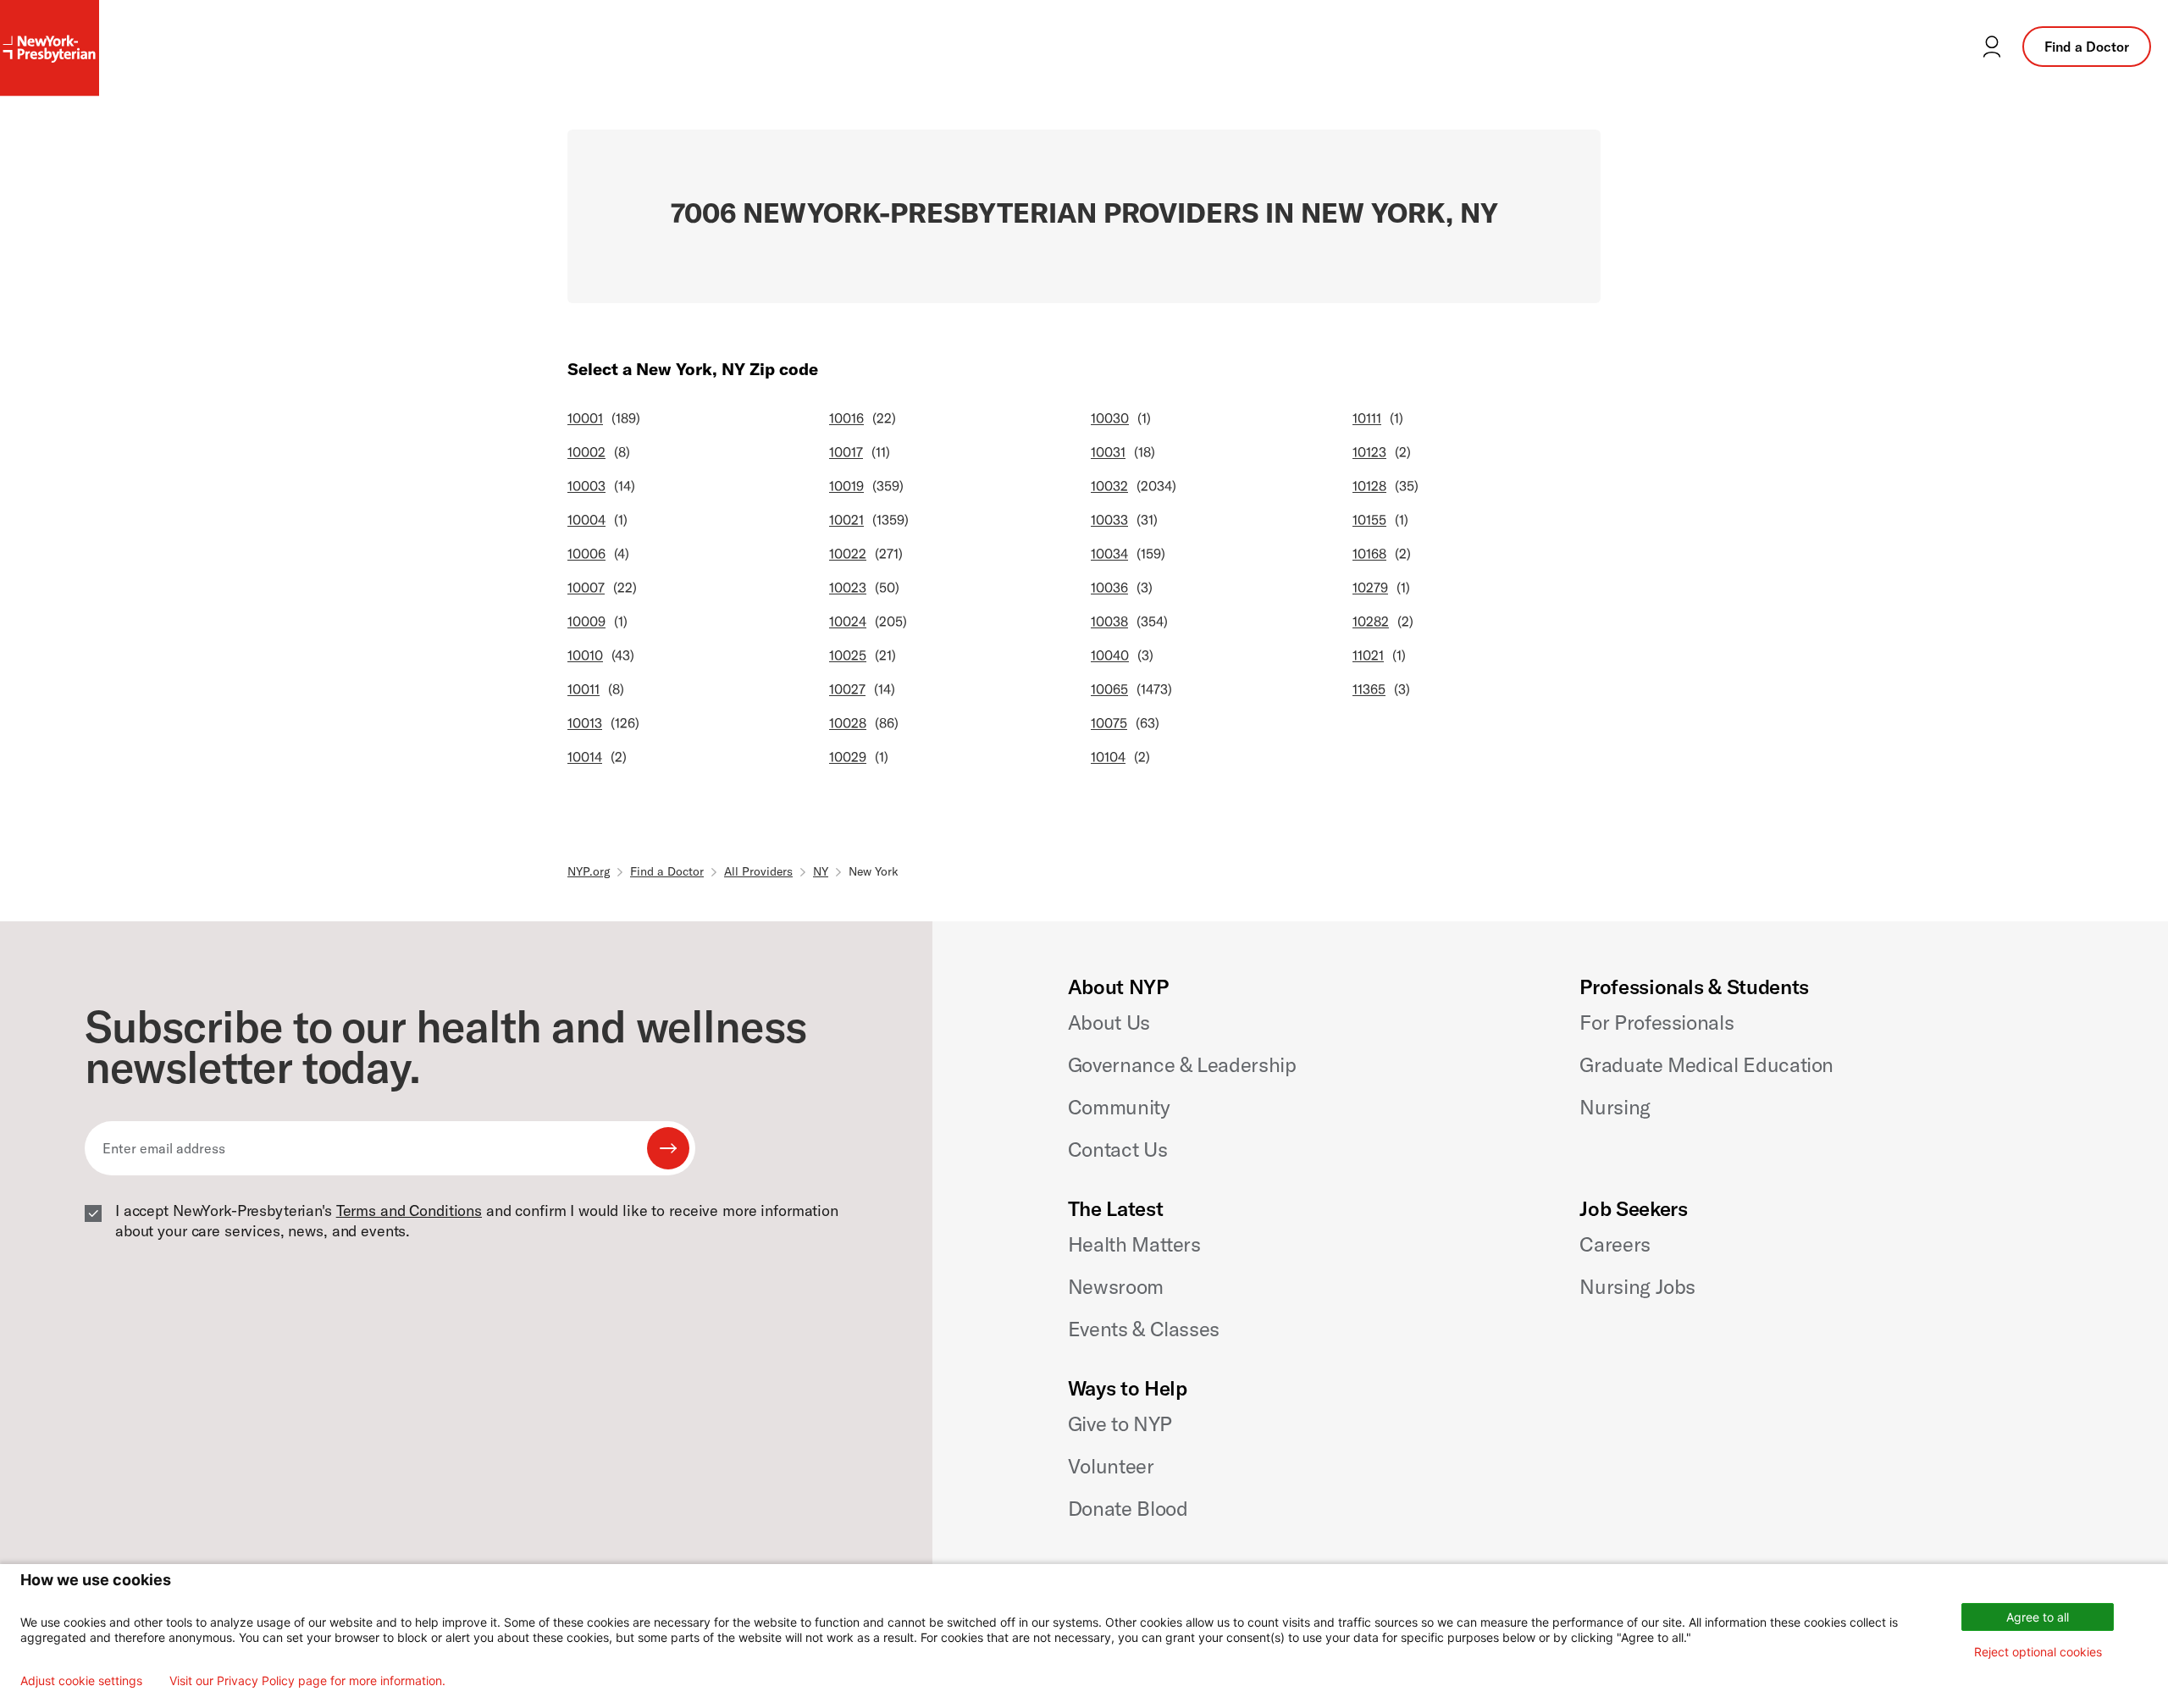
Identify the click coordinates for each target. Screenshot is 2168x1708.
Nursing (1615, 1107)
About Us (1109, 1022)
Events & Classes (1144, 1329)
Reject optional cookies (2038, 1652)
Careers (1615, 1244)
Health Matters (1134, 1244)
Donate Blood (1128, 1508)
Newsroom (1116, 1286)
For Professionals (1656, 1022)
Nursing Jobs (1637, 1286)
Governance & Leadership (1182, 1064)
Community (1119, 1107)
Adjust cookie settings (81, 1681)
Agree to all (2038, 1617)
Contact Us (1117, 1149)
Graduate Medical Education (1706, 1064)
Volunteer (1111, 1466)
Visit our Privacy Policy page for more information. (307, 1681)
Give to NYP (1120, 1423)
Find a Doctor (2087, 47)
